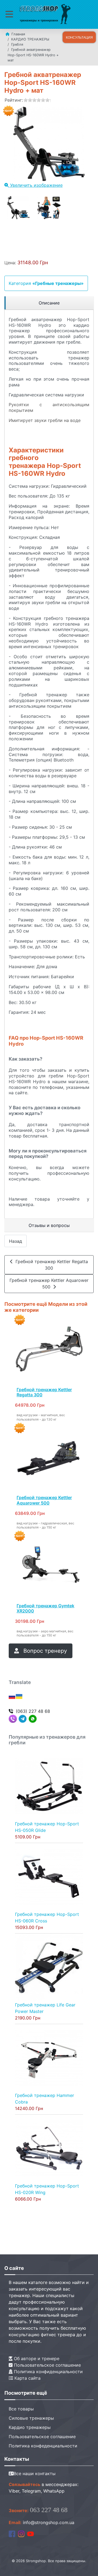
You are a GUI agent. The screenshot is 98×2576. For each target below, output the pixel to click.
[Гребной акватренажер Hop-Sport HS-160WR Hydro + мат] (18, 208)
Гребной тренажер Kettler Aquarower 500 (49, 1284)
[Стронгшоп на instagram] (21, 2533)
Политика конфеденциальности (43, 2446)
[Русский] (12, 1696)
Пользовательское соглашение (47, 2365)
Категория (46, 283)
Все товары (21, 2409)
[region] (49, 303)
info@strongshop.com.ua (49, 2522)
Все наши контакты (35, 2474)
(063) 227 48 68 (33, 1711)
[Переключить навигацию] (9, 14)
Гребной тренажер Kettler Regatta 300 (50, 1265)
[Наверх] (88, 2566)
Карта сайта (27, 2378)
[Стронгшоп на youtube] (30, 2533)
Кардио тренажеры (30, 2427)
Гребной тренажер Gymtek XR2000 (45, 1608)
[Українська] (19, 1696)
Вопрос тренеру (44, 1651)
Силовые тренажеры (31, 2418)
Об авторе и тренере (36, 2359)
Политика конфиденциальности (48, 2372)
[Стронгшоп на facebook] (12, 2533)
